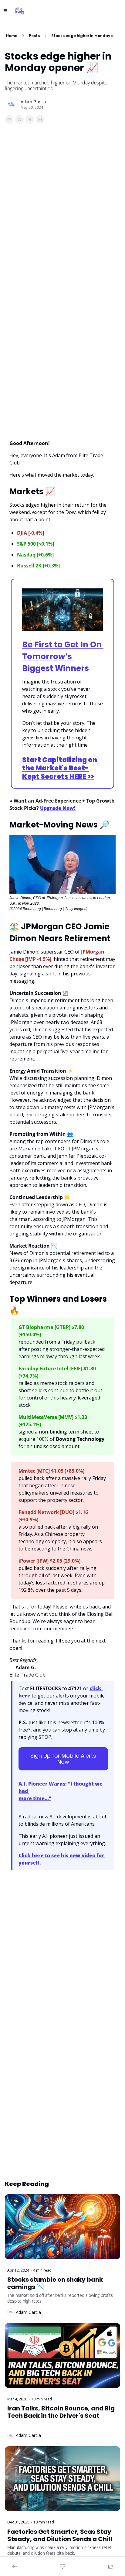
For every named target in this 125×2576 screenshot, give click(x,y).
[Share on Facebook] (9, 119)
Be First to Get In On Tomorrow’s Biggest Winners (63, 656)
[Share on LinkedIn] (40, 119)
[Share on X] (19, 119)
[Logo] (19, 11)
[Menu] (5, 11)
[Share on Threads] (30, 119)
